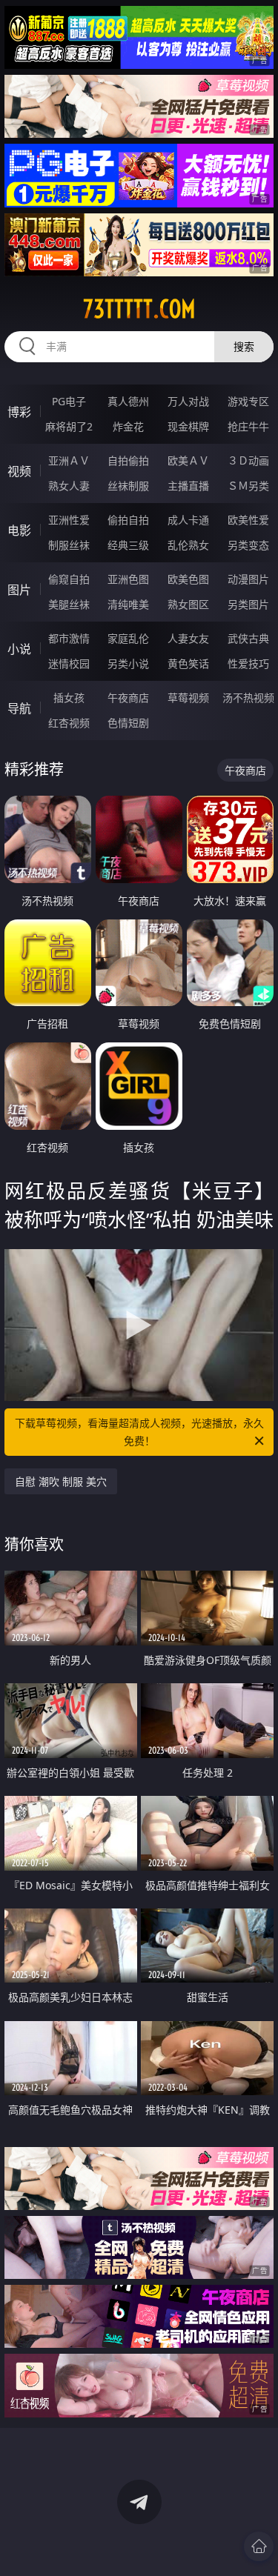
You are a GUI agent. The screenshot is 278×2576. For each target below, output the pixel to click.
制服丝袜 (69, 545)
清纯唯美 (128, 604)
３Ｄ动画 (248, 460)
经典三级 (128, 545)
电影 (19, 530)
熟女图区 (188, 604)
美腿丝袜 (69, 604)
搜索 (244, 346)
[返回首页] (259, 2546)
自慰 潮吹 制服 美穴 (61, 1481)
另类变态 (248, 545)
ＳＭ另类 (248, 486)
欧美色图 (188, 579)
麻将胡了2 (69, 426)
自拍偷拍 (128, 460)
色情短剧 (128, 723)
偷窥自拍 (69, 579)
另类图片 (248, 604)
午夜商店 (128, 698)
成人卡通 (188, 520)
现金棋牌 (188, 426)
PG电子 (69, 401)
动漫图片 (248, 579)
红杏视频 (69, 723)
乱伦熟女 (188, 545)
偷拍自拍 (128, 520)
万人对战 (188, 401)
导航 (19, 708)
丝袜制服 (128, 486)
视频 (19, 471)
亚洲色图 (128, 579)
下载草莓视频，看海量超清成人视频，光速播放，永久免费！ (139, 1432)
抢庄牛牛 (248, 426)
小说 (19, 649)
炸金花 (128, 426)
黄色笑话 (188, 663)
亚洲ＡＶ (69, 460)
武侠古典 (248, 638)
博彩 (19, 412)
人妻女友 (188, 638)
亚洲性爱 (69, 520)
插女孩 (69, 698)
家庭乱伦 (128, 638)
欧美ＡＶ (188, 460)
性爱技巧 (248, 663)
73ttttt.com (139, 309)
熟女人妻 (69, 486)
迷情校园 (69, 663)
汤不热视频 (248, 698)
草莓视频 (188, 698)
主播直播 (188, 486)
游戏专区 (248, 401)
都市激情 (69, 638)
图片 (19, 590)
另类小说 (128, 663)
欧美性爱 (248, 520)
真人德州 (128, 401)
